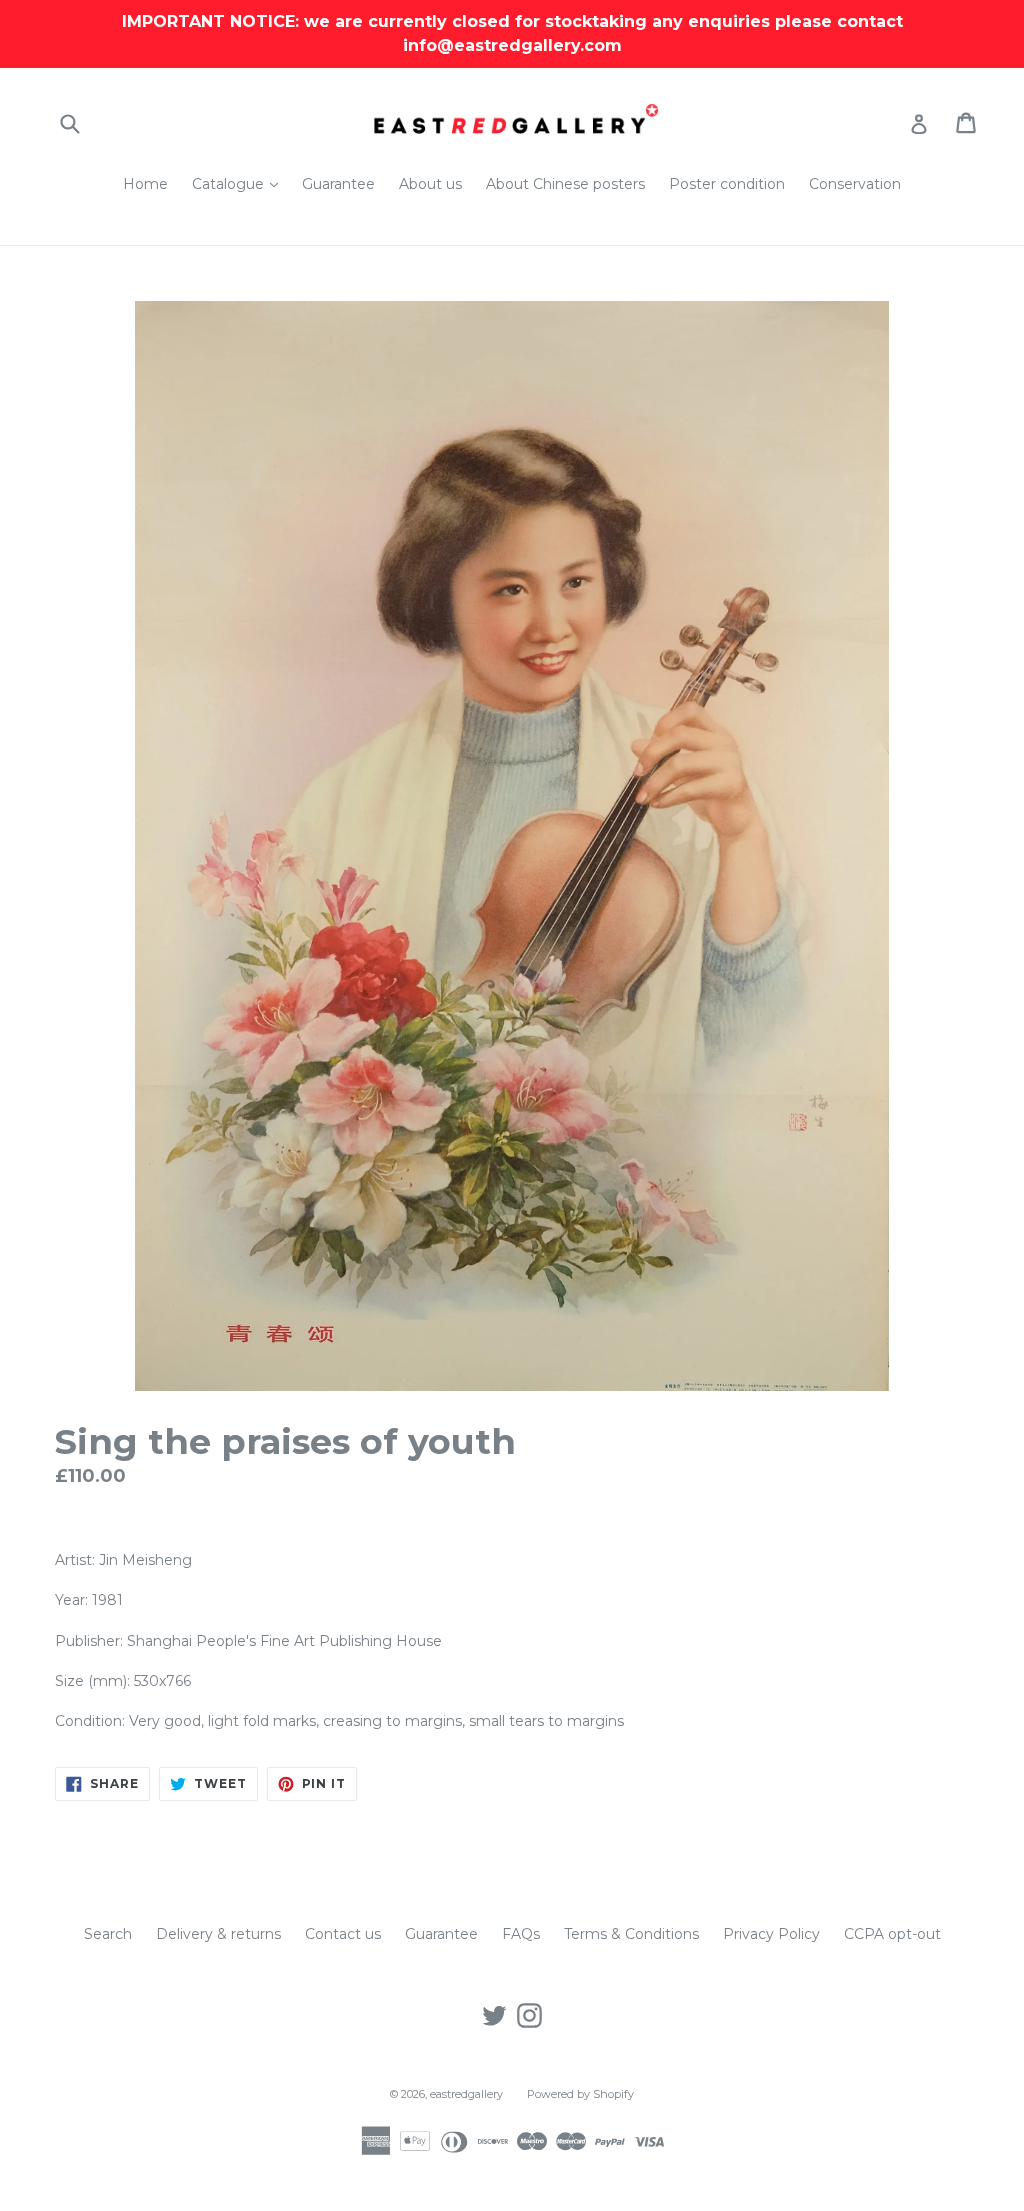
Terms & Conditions (631, 1934)
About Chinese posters (565, 184)
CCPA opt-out (892, 1934)
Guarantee (338, 184)
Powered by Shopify (580, 2094)
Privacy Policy (771, 1934)
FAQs (521, 1934)
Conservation (855, 184)
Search (108, 1934)
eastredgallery (466, 2094)
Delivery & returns (218, 1934)
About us (430, 184)
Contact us (343, 1934)
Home (145, 184)
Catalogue (240, 183)
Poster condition (727, 184)
